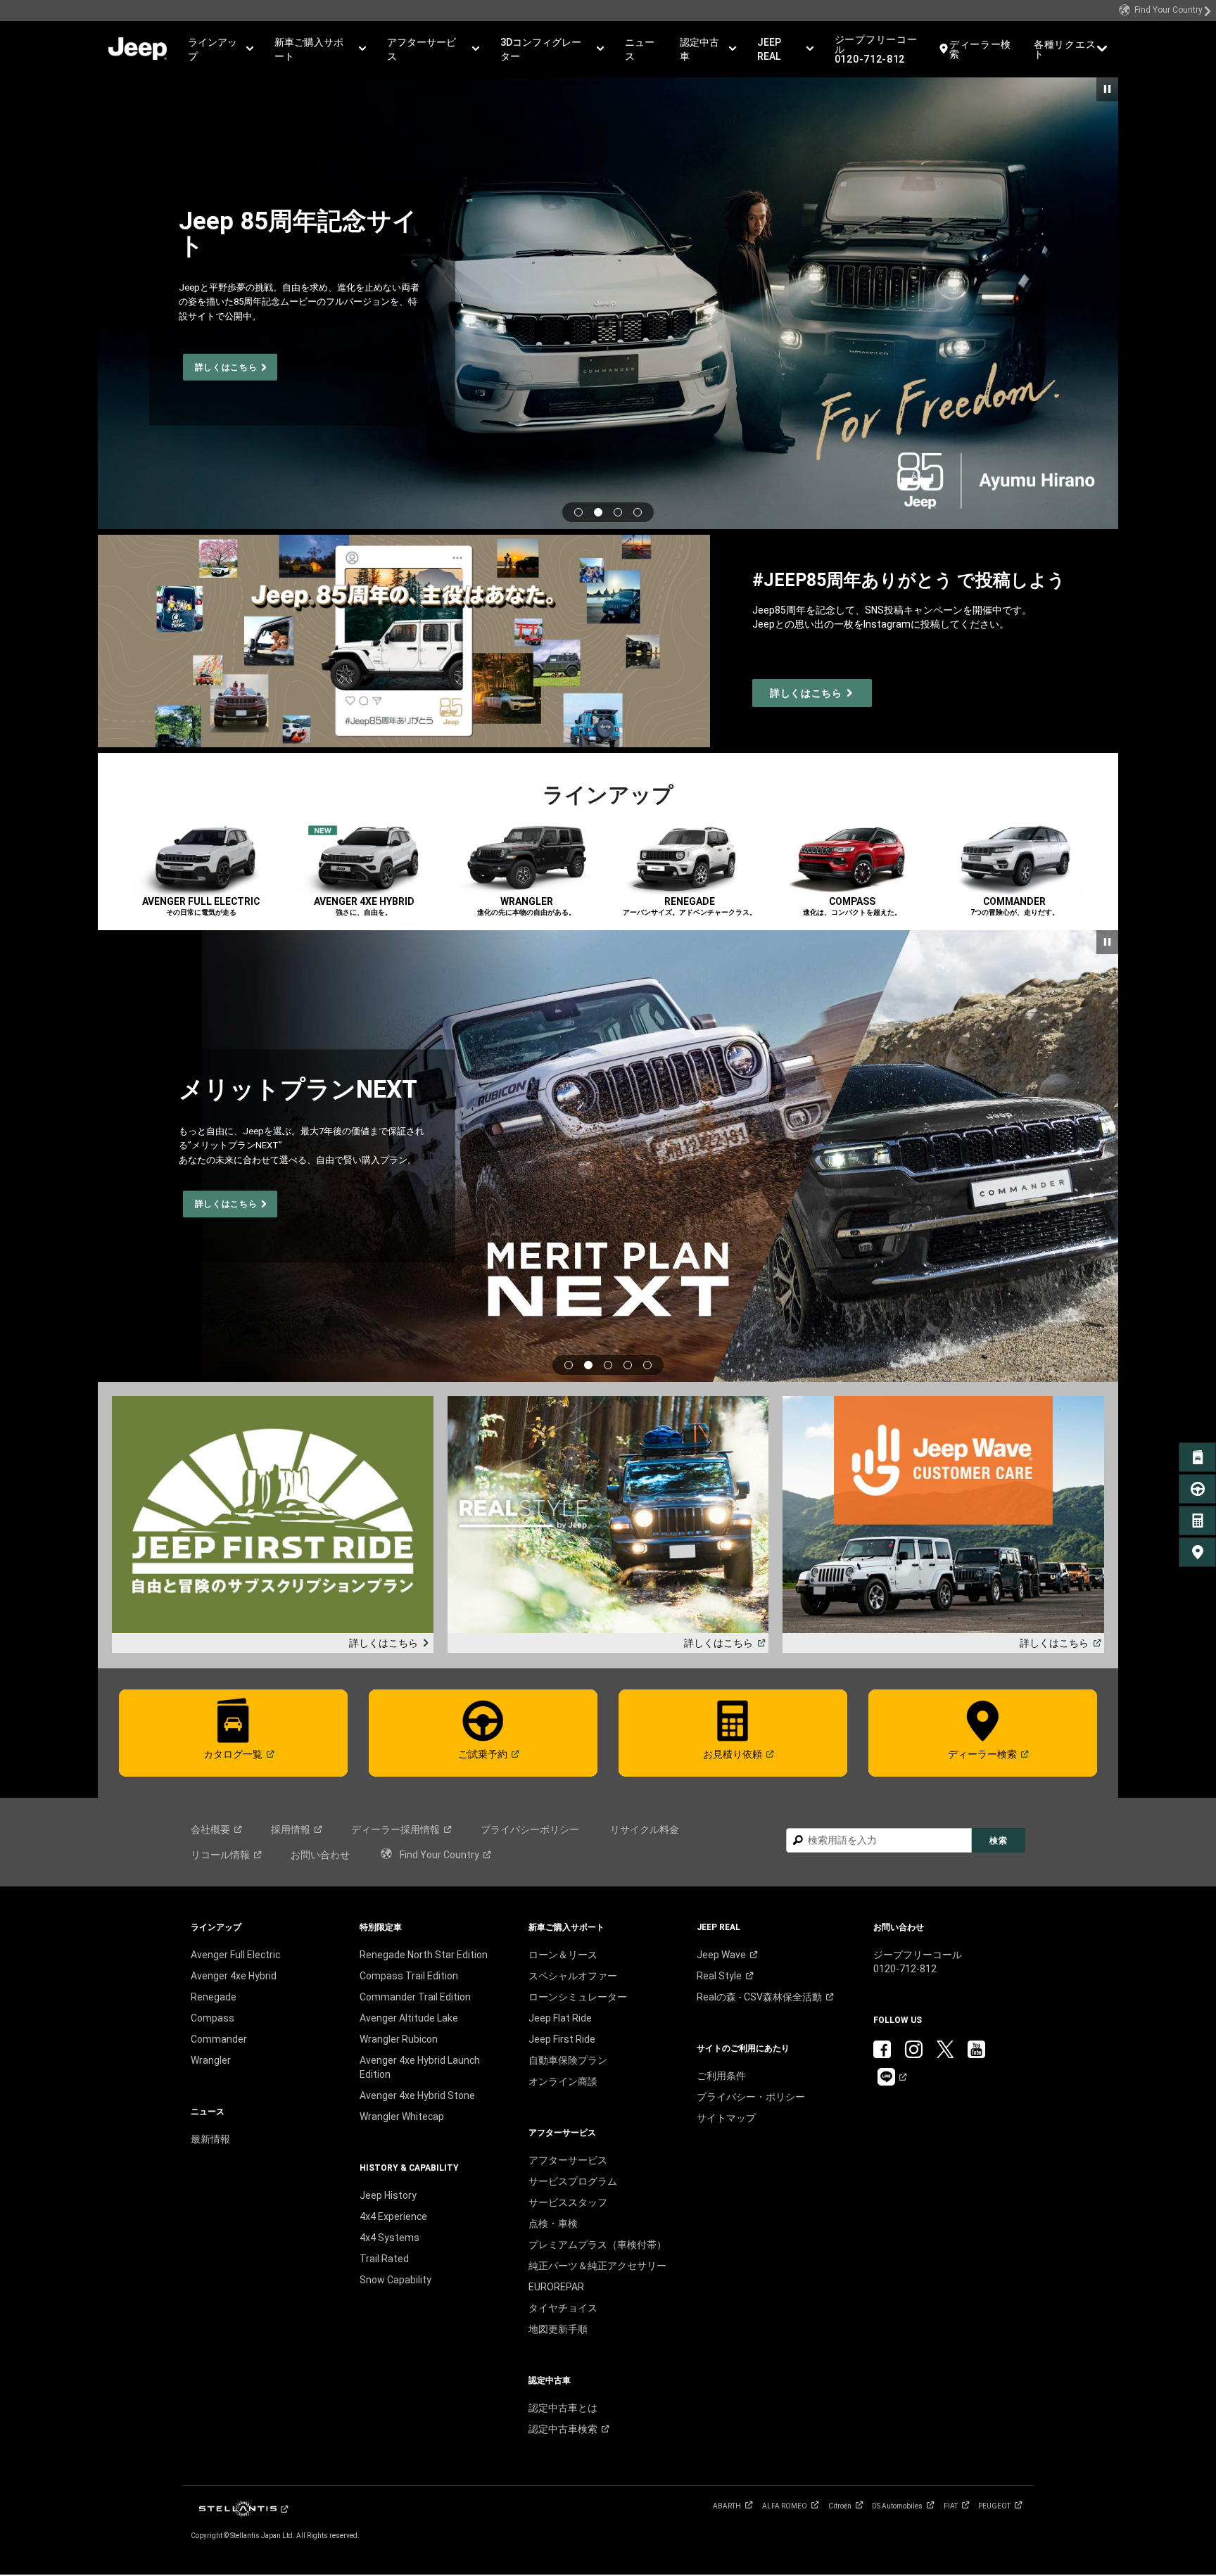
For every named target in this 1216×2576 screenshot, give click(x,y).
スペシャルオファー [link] (573, 1976)
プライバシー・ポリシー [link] (751, 2097)
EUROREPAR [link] (556, 2287)
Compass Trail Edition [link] (409, 1976)
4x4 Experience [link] (393, 2216)
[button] (221, 49)
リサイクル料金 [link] (645, 1829)
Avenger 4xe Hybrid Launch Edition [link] (420, 2067)
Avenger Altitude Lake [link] (409, 2018)
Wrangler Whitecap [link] (402, 2117)
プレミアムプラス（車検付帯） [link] (597, 2245)
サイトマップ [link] (726, 2118)
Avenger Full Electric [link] (235, 1955)
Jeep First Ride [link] (562, 2039)
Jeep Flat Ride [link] (560, 2018)
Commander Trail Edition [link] (415, 1997)
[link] (1165, 11)
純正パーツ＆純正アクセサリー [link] (597, 2266)
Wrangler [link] (211, 2060)
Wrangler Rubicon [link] (399, 2039)
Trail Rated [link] (384, 2259)
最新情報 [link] (210, 2139)
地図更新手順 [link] (558, 2329)
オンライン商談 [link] (563, 2081)
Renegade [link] (214, 1997)
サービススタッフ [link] (568, 2202)
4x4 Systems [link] (389, 2238)
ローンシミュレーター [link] (578, 1997)
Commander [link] (219, 2039)
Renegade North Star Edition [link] (424, 1955)
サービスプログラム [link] (573, 2181)
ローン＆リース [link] (563, 1955)
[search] (879, 1840)
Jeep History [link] (388, 2195)
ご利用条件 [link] (721, 2076)
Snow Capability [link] (395, 2280)
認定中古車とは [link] (563, 2408)
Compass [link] (213, 2018)
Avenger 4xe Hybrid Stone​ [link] (417, 2095)
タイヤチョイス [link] (563, 2308)
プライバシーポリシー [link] (530, 1829)
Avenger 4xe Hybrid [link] (234, 1976)
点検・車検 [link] (553, 2223)
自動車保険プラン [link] (568, 2060)
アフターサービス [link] (568, 2160)
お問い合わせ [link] (320, 1855)
